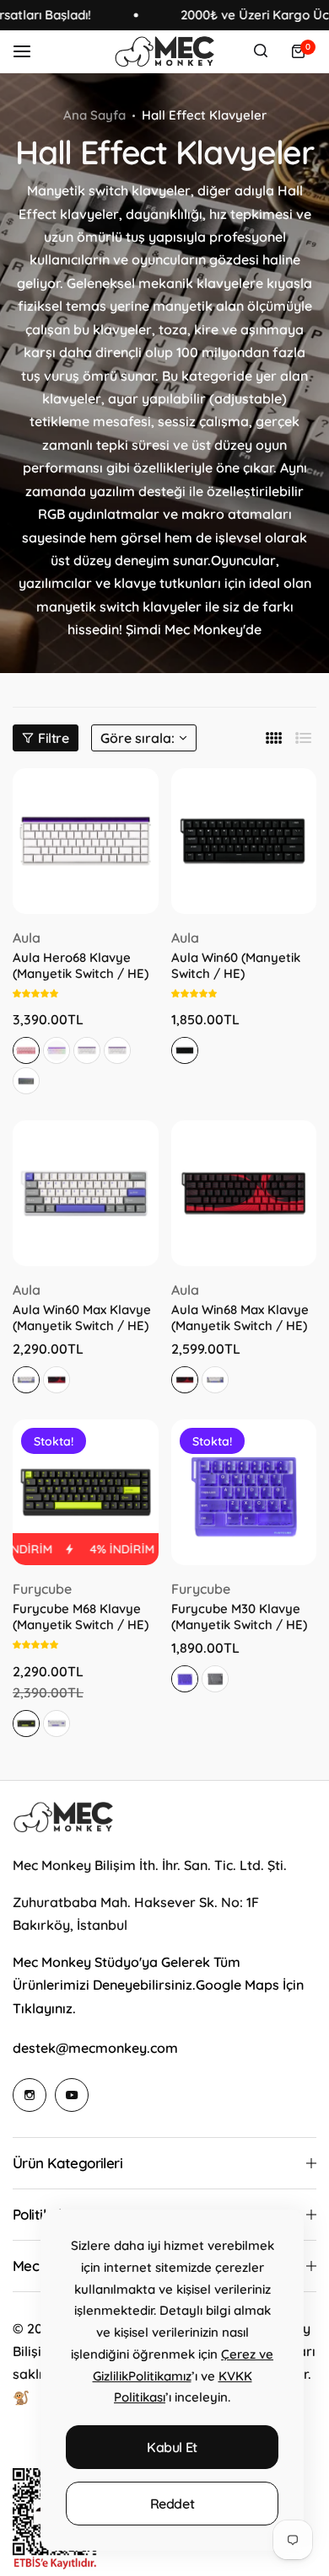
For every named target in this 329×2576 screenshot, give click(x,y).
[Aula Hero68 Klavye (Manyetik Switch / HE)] (86, 841)
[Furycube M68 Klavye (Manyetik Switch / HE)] (86, 1492)
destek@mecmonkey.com (95, 2048)
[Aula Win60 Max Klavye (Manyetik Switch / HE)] (86, 1193)
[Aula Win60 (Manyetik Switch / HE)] (244, 841)
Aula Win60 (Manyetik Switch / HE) (236, 965)
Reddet (173, 2504)
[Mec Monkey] (164, 51)
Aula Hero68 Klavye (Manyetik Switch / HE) (81, 965)
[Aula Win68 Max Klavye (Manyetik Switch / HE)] (244, 1193)
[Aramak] (261, 51)
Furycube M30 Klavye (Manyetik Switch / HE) (239, 1617)
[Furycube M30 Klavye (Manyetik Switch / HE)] (244, 1492)
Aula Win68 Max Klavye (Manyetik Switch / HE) (240, 1317)
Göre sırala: (138, 738)
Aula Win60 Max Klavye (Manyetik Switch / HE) (82, 1317)
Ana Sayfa (94, 115)
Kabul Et (172, 2447)
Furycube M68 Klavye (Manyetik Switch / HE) (81, 1617)
